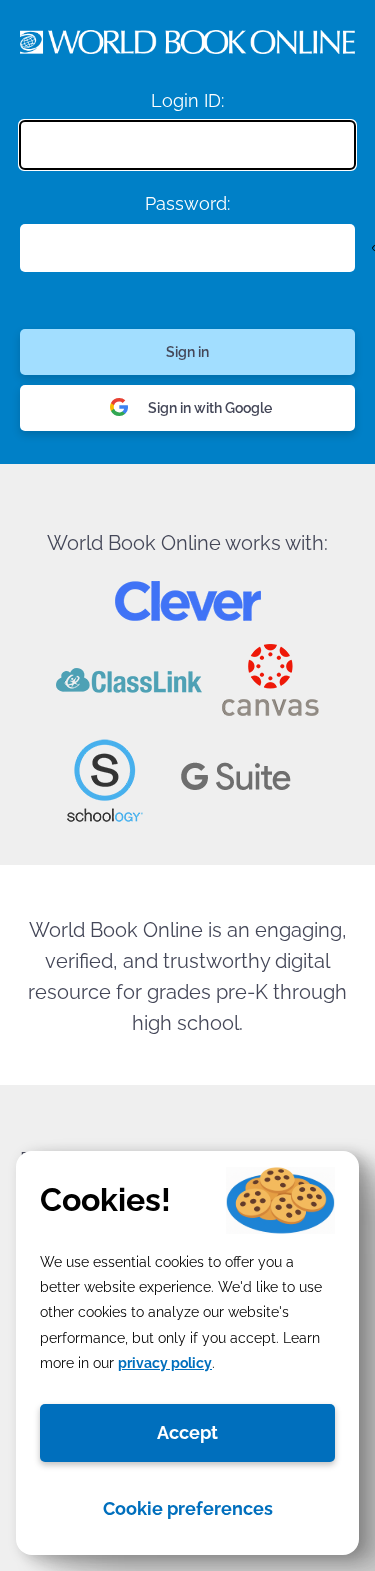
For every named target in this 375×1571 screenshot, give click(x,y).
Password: (187, 203)
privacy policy (165, 1363)
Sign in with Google (210, 408)
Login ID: (187, 100)
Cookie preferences (188, 1508)
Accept (187, 1432)
